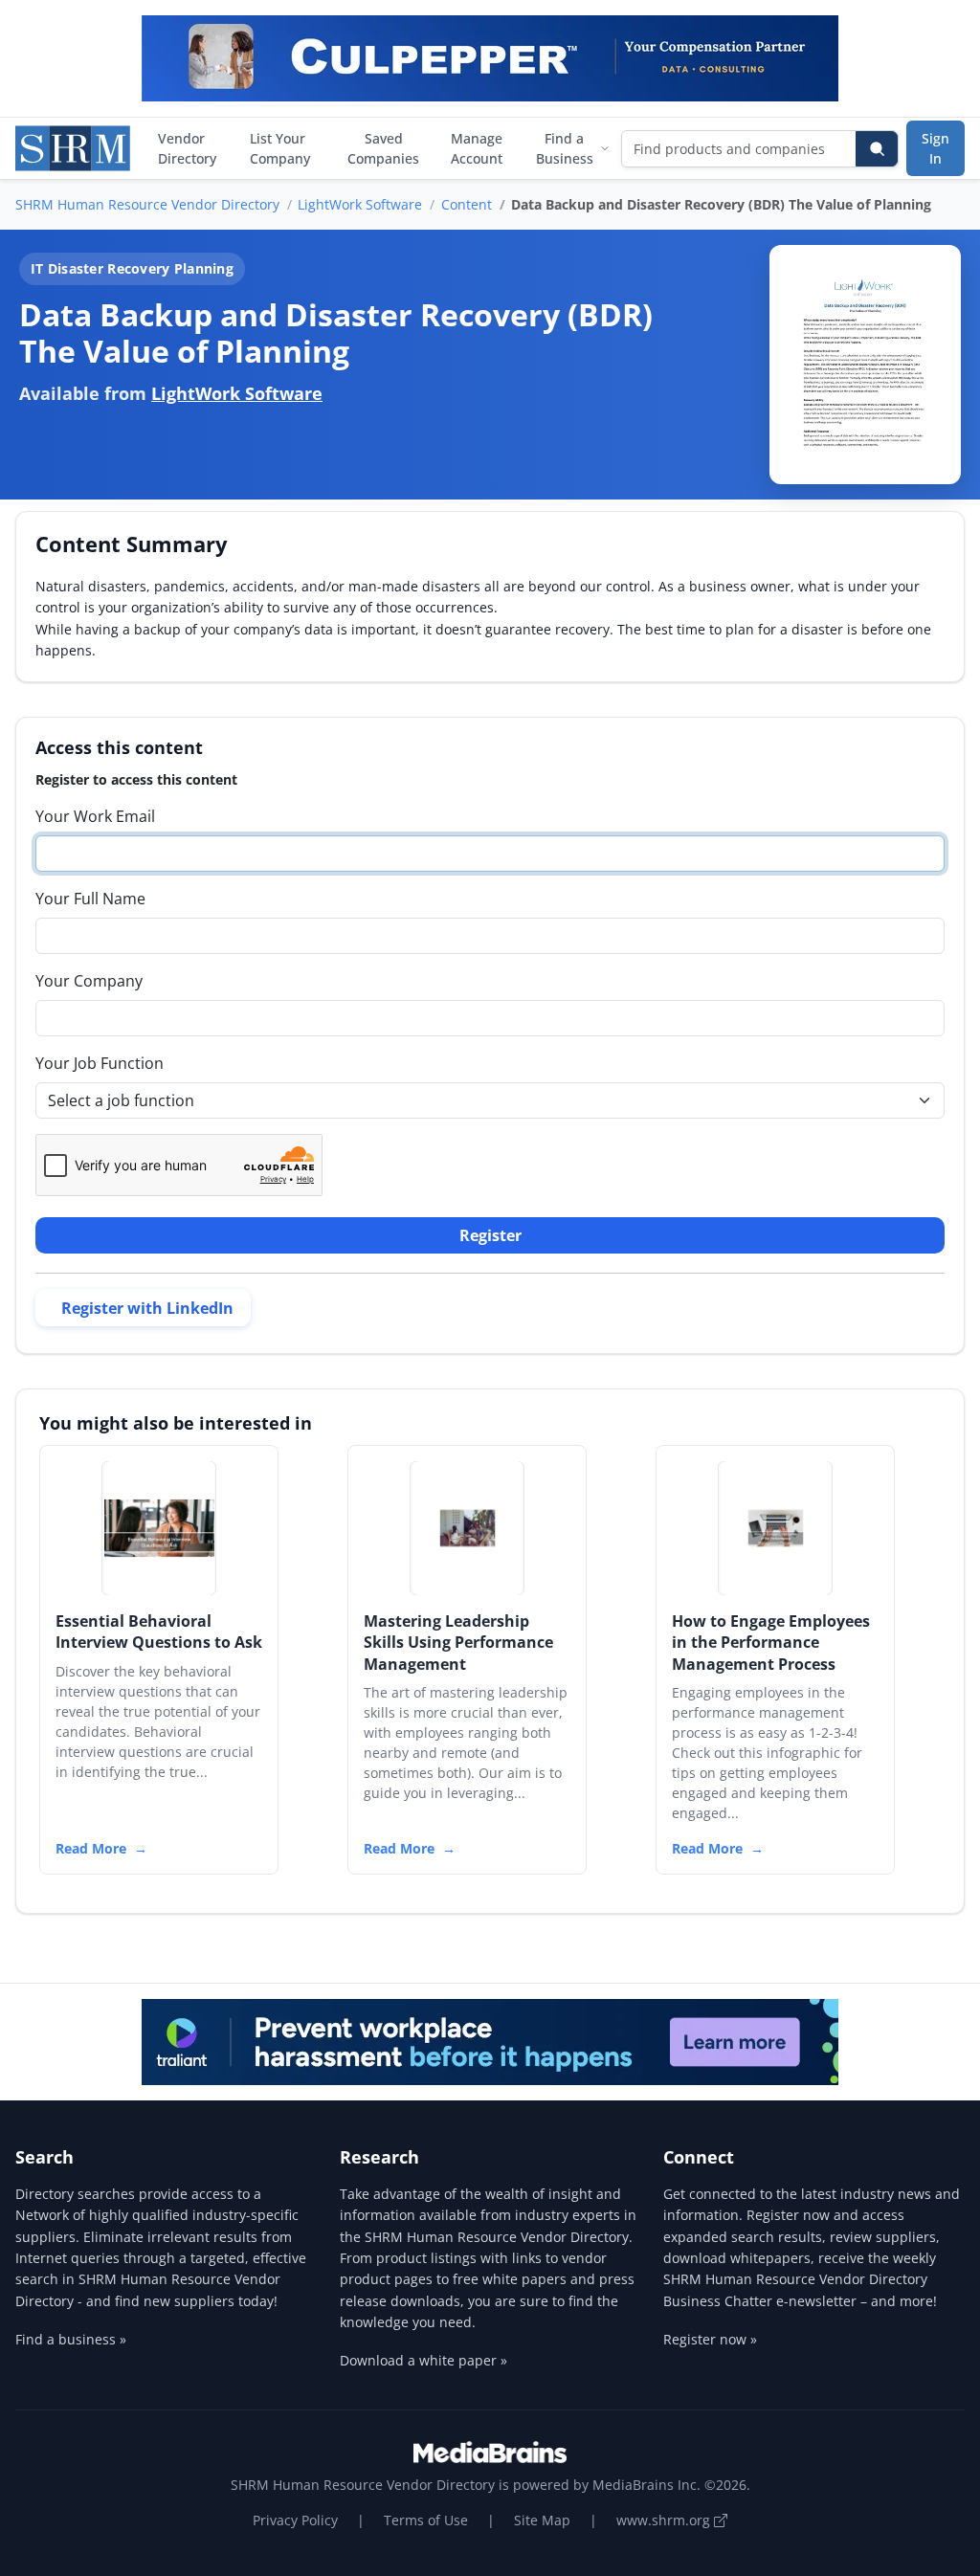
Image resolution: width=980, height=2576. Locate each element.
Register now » (710, 2339)
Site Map (542, 2520)
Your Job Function (100, 1063)
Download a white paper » (423, 2360)
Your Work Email (95, 816)
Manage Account (477, 148)
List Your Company (280, 148)
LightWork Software (360, 204)
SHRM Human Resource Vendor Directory (147, 204)
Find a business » (71, 2339)
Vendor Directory (187, 148)
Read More (91, 1848)
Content (467, 204)
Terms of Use (426, 2520)
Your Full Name (90, 899)
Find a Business (565, 148)
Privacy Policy (295, 2520)
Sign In (935, 148)
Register (490, 1235)
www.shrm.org (665, 2520)
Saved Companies (383, 148)
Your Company (89, 981)
